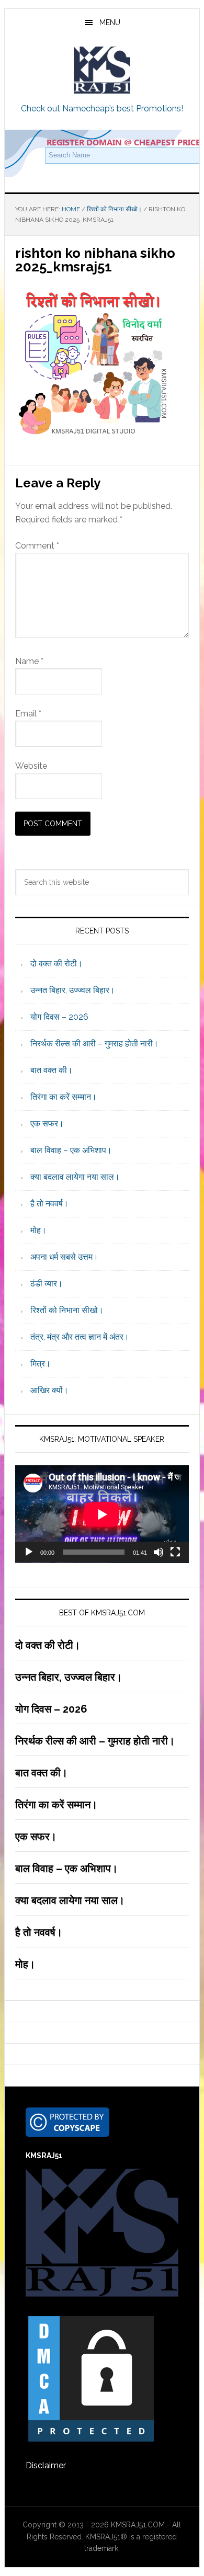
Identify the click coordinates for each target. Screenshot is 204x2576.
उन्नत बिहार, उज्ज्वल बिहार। (73, 990)
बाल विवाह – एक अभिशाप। (71, 1150)
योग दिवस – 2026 (59, 1017)
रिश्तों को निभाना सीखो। (67, 1310)
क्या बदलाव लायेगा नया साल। (75, 1177)
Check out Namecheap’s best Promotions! (102, 109)
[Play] (29, 1552)
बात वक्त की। (52, 1070)
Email (28, 714)
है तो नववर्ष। (49, 1204)
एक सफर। (47, 1124)
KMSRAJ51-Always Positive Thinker (102, 70)
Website (31, 766)
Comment (37, 546)
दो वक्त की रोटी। (56, 964)
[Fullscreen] (175, 1552)
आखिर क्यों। (49, 1390)
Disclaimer (46, 2465)
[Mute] (158, 1552)
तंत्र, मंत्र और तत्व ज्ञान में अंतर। (80, 1337)
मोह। (38, 1230)
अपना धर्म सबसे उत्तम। (64, 1257)
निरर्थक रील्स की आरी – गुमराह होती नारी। (94, 1044)
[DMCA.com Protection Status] (91, 2439)
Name (29, 661)
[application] (102, 1514)
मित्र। (41, 1364)
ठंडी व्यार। (47, 1284)
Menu (110, 22)
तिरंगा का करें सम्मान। (64, 1097)
